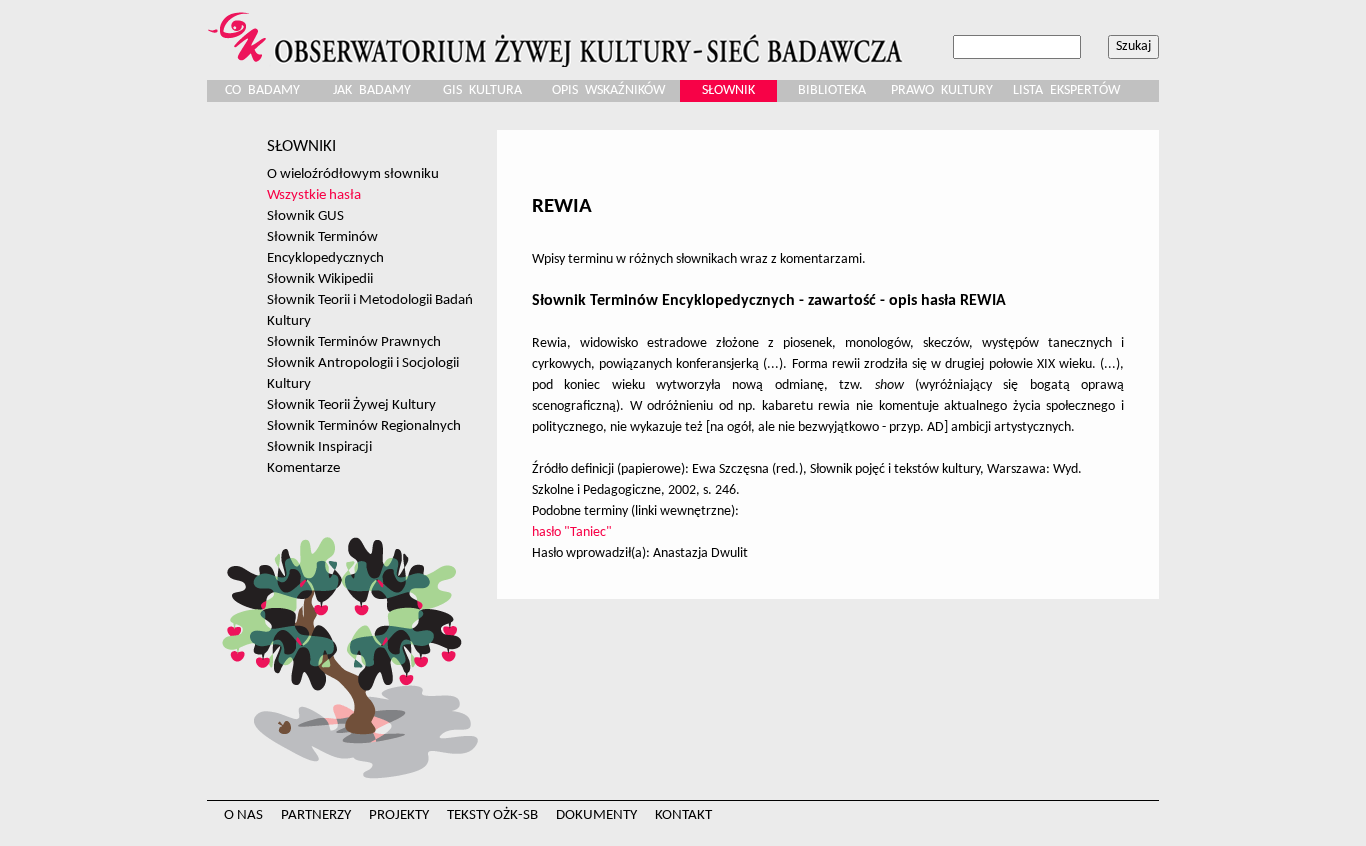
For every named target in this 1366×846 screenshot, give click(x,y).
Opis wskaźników (608, 90)
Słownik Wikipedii (320, 279)
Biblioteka (832, 90)
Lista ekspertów (1066, 90)
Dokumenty (596, 815)
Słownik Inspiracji (319, 447)
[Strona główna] (558, 33)
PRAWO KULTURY (942, 90)
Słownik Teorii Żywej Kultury (351, 405)
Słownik (728, 90)
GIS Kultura (482, 90)
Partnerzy (316, 815)
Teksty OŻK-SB (492, 815)
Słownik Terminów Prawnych (354, 342)
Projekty (399, 815)
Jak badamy (372, 90)
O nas (243, 815)
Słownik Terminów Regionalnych (364, 426)
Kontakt (683, 815)
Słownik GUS (305, 216)
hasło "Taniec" (572, 532)
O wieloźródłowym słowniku (353, 174)
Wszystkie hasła (314, 195)
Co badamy (262, 90)
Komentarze (303, 468)
